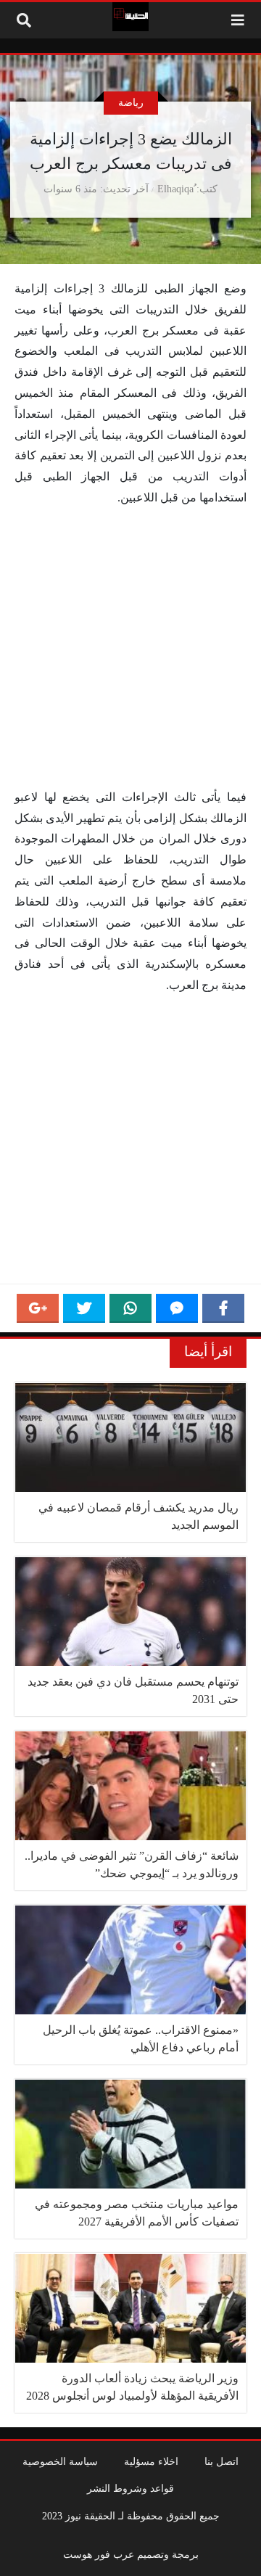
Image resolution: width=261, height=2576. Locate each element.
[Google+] (38, 1308)
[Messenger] (177, 1308)
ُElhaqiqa (175, 189)
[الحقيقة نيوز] (130, 17)
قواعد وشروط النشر (130, 2488)
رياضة (131, 102)
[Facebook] (223, 1308)
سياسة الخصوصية (60, 2461)
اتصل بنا (221, 2461)
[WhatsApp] (130, 1308)
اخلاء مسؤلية (151, 2461)
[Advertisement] (130, 651)
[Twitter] (84, 1308)
